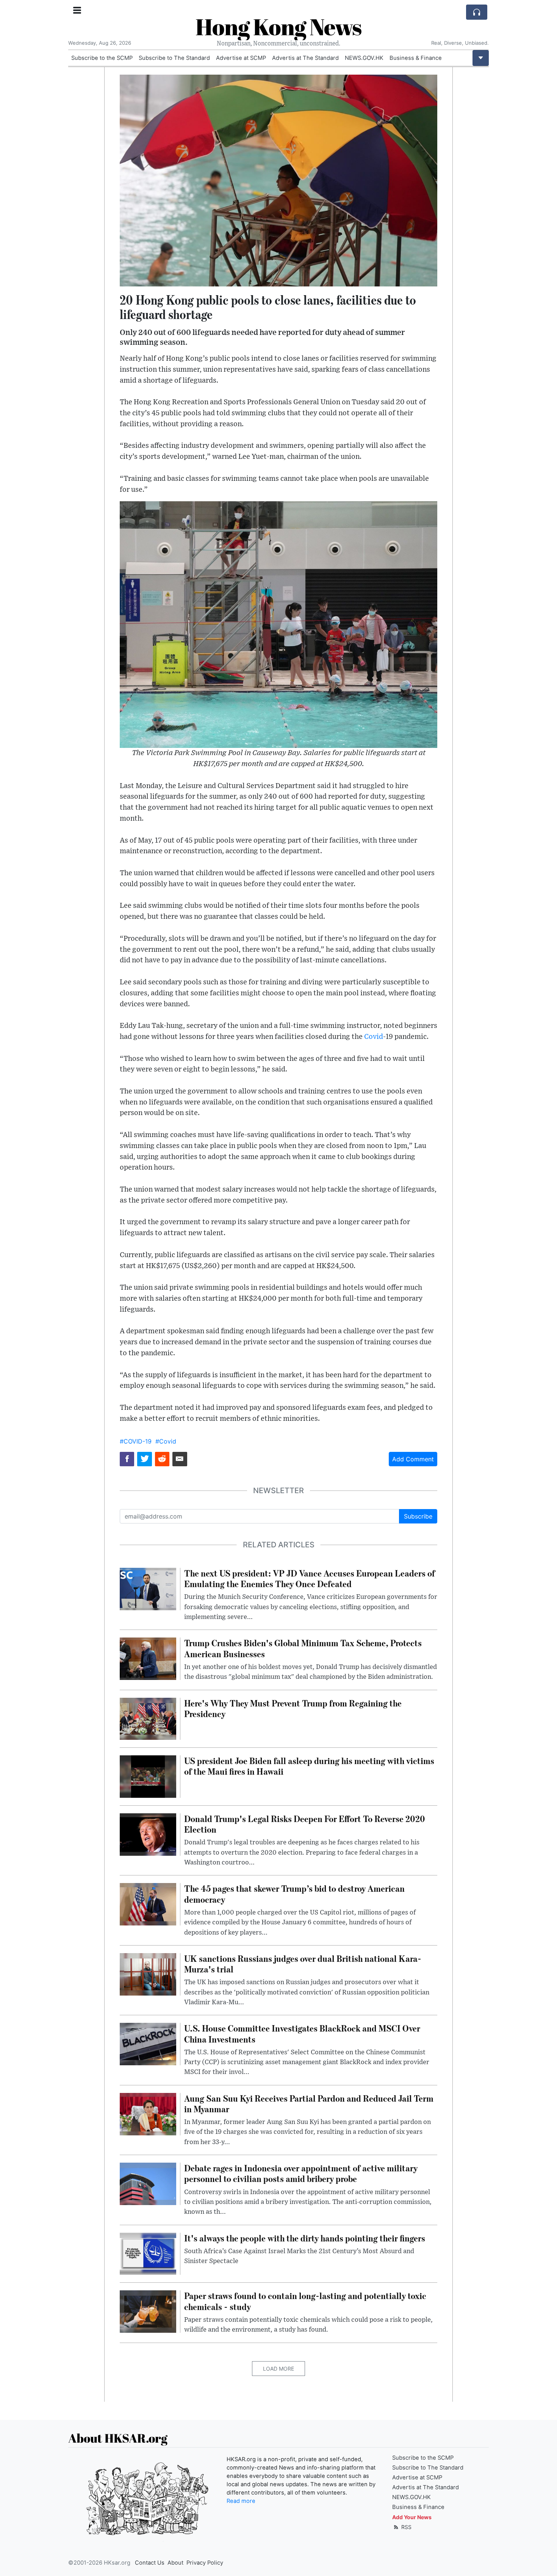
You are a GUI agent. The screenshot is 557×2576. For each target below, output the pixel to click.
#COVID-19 (136, 1441)
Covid (374, 1037)
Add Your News (412, 2517)
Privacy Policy (205, 2563)
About (175, 2563)
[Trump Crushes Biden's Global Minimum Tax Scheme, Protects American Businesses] (148, 1658)
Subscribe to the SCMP (102, 58)
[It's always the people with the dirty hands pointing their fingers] (148, 2253)
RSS (406, 2527)
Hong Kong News (278, 27)
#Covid (166, 1441)
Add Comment (413, 1459)
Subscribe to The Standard (174, 58)
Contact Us (150, 2563)
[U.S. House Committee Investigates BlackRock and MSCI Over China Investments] (148, 2044)
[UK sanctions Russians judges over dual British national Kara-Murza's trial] (148, 1974)
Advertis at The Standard (305, 58)
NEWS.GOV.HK (364, 58)
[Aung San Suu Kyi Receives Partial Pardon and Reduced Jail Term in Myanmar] (148, 2113)
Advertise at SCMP (241, 58)
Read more (241, 2501)
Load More (278, 2369)
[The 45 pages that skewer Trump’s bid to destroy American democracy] (148, 1904)
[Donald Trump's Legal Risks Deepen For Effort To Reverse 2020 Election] (148, 1834)
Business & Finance (416, 58)
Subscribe (418, 1516)
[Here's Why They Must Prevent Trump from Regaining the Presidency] (148, 1718)
